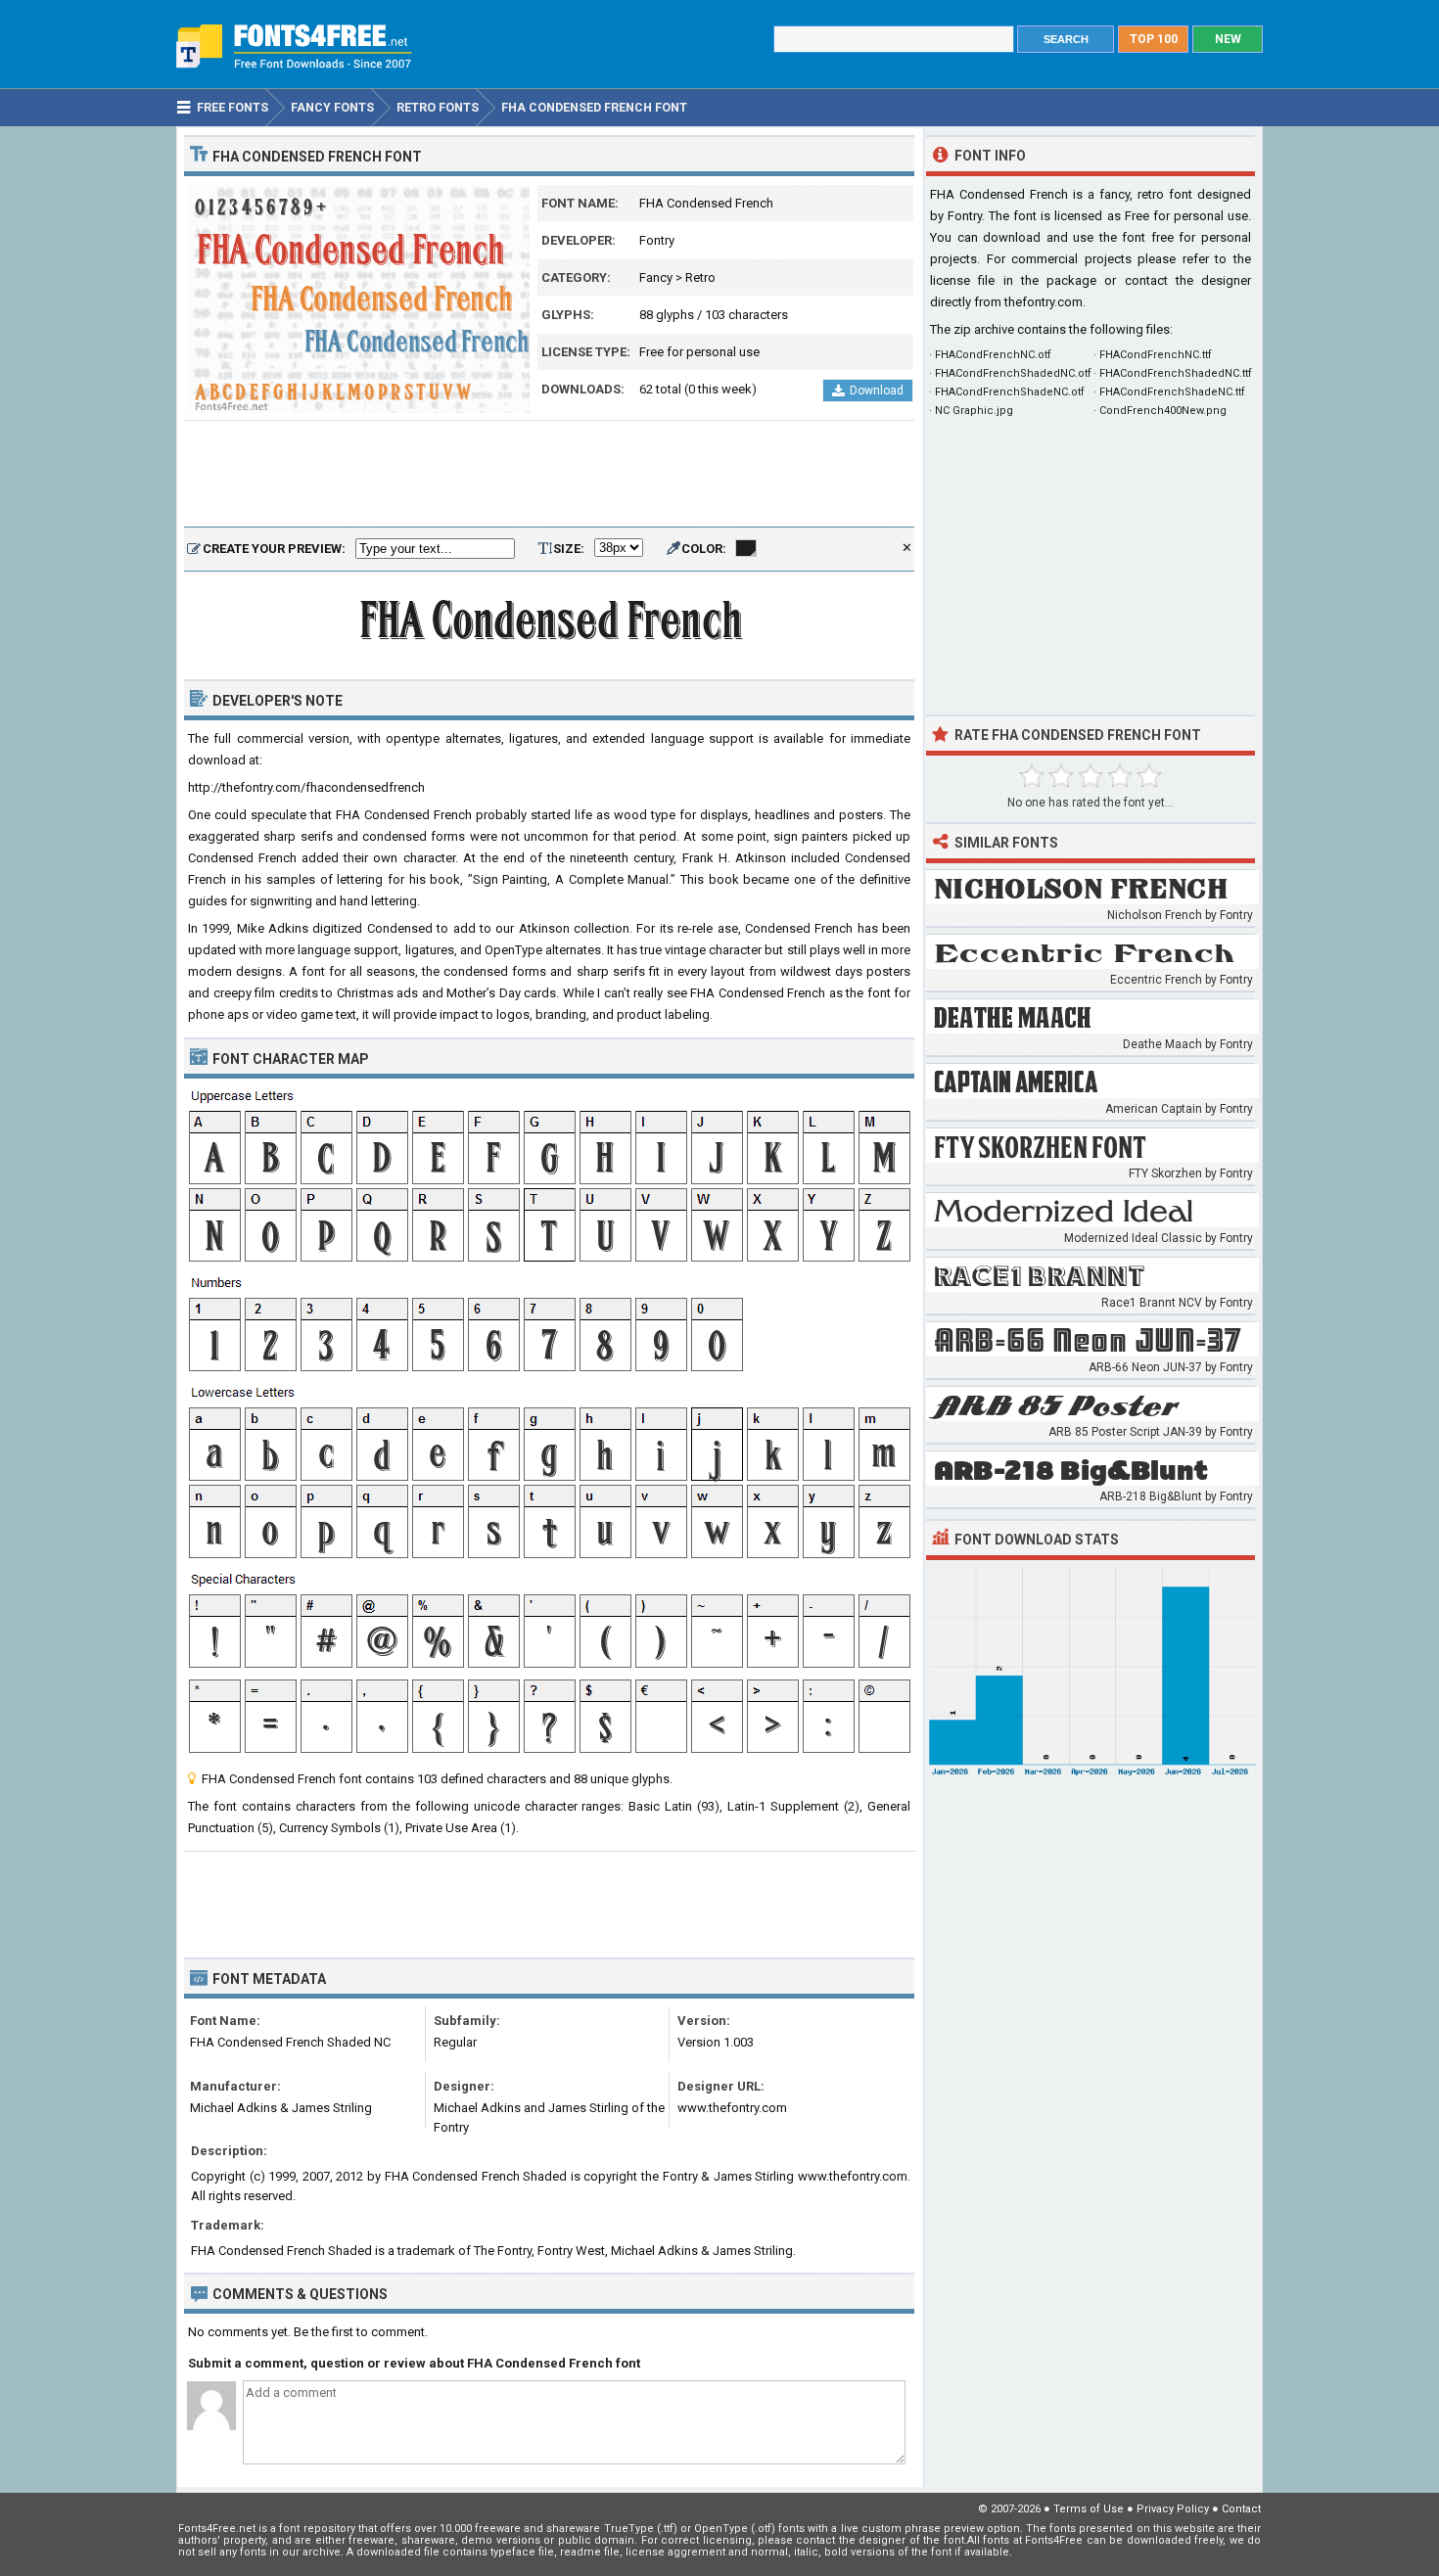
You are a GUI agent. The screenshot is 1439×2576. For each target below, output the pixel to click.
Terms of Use (1089, 2509)
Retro (700, 277)
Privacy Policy (1173, 2509)
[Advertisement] (549, 475)
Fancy (656, 277)
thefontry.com (1044, 302)
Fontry (657, 240)
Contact (1241, 2509)
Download (877, 391)
